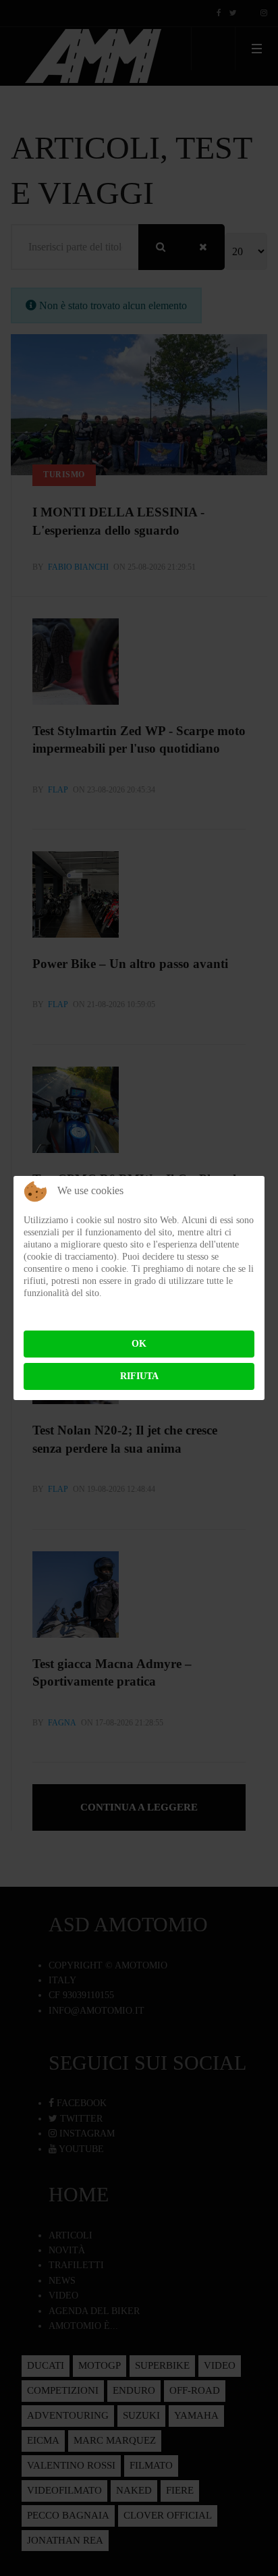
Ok (139, 1344)
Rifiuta (139, 1376)
